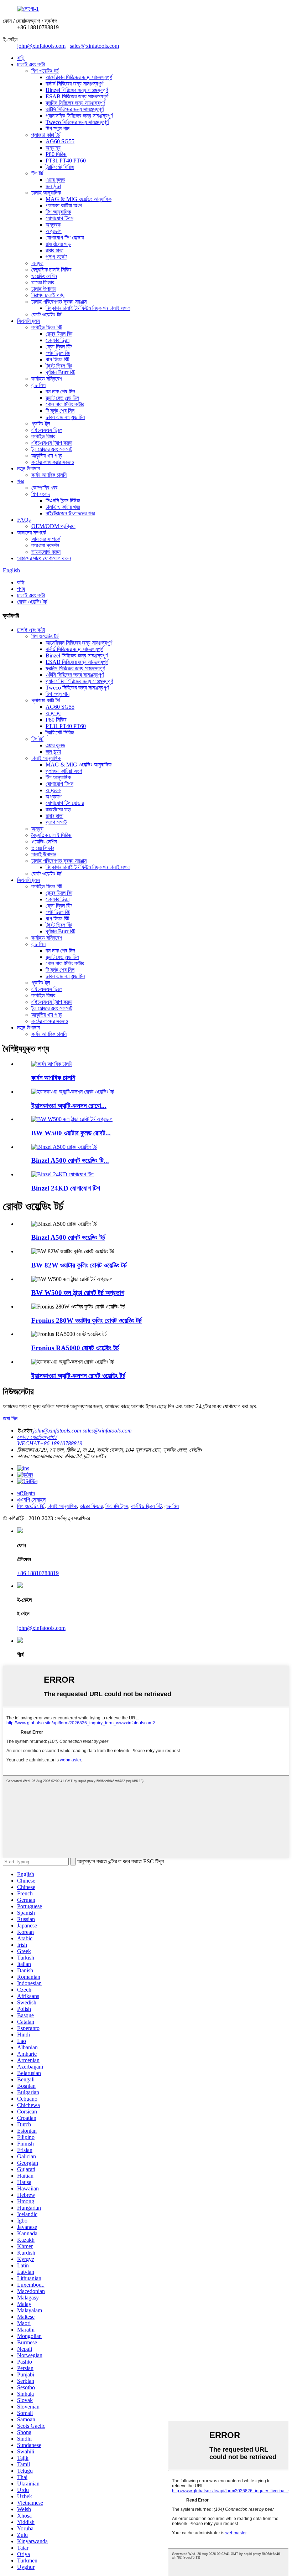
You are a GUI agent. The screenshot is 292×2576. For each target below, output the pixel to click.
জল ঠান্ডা (53, 186)
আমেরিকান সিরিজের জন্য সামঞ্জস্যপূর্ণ (79, 77)
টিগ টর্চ (37, 173)
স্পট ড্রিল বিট (58, 353)
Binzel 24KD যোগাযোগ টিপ (66, 1188)
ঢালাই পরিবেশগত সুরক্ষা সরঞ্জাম (59, 302)
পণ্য (21, 589)
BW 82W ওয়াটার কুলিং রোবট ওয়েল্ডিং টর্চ (79, 1265)
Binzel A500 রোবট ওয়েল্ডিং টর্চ (68, 1237)
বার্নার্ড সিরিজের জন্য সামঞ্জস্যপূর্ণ (74, 84)
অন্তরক (53, 225)
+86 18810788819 (38, 1573)
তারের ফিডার (43, 282)
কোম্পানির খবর (44, 488)
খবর (20, 481)
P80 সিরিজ (56, 154)
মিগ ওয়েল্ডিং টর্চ (45, 71)
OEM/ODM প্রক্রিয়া (53, 526)
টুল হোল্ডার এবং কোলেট (52, 449)
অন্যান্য (53, 148)
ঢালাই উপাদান (44, 289)
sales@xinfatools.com (94, 46)
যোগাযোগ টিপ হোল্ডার (65, 238)
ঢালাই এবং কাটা (31, 64)
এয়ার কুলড (55, 180)
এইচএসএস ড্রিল (47, 430)
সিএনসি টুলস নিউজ (63, 500)
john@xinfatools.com (41, 46)
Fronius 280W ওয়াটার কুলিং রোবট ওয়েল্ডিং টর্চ (87, 1320)
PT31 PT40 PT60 (66, 161)
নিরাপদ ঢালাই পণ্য (48, 295)
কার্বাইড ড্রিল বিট (47, 327)
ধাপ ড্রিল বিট (57, 359)
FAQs (24, 520)
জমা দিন (10, 1418)
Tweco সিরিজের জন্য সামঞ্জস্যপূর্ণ (77, 122)
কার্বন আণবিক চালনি (49, 475)
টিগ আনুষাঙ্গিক (58, 212)
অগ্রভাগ (54, 231)
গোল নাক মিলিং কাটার (65, 404)
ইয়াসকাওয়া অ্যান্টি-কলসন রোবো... (69, 1106)
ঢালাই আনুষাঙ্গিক (46, 193)
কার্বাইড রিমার (43, 436)
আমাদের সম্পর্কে (32, 533)
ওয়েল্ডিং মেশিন (44, 276)
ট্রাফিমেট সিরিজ (60, 167)
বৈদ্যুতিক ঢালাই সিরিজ (51, 270)
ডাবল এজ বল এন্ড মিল (65, 417)
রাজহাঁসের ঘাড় (58, 244)
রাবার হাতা (54, 250)
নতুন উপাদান (28, 468)
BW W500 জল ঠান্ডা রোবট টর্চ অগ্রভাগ (78, 1293)
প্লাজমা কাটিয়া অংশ (64, 205)
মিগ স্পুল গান (58, 128)
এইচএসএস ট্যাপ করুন (52, 443)
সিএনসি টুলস (28, 321)
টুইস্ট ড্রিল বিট (59, 366)
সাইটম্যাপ (26, 1493)
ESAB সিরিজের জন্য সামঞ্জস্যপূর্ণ (77, 96)
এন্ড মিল (38, 385)
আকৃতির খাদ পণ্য (47, 456)
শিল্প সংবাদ (41, 494)
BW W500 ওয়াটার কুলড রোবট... (71, 1133)
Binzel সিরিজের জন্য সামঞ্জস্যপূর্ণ (77, 90)
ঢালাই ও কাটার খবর (63, 507)
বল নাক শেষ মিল (60, 391)
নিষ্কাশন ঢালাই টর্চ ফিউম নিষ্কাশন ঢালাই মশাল (88, 308)
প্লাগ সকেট (56, 257)
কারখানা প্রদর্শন (45, 545)
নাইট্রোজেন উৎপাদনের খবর (70, 513)
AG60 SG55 (60, 141)
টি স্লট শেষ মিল (60, 411)
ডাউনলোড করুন (46, 552)
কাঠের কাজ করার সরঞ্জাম (53, 462)
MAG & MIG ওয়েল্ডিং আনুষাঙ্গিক (79, 199)
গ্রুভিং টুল (41, 424)
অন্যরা (37, 263)
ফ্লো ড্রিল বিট (59, 347)
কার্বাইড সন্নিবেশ (47, 379)
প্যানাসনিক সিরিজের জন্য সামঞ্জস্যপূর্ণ (79, 116)
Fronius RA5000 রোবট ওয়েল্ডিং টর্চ (75, 1348)
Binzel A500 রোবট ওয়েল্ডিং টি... (70, 1160)
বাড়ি (21, 58)
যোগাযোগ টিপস (59, 218)
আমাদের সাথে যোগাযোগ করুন (44, 558)
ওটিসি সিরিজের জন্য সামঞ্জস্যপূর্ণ (75, 109)
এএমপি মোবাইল (31, 1500)
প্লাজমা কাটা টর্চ (46, 135)
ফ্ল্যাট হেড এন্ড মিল (62, 398)
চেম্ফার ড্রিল (58, 340)
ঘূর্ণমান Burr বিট (60, 372)
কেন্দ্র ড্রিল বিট (59, 334)
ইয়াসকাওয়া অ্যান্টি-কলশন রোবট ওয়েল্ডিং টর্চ (78, 1376)
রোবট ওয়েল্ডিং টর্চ (46, 314)
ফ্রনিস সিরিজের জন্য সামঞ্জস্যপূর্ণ (75, 103)
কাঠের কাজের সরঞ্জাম (50, 1021)
